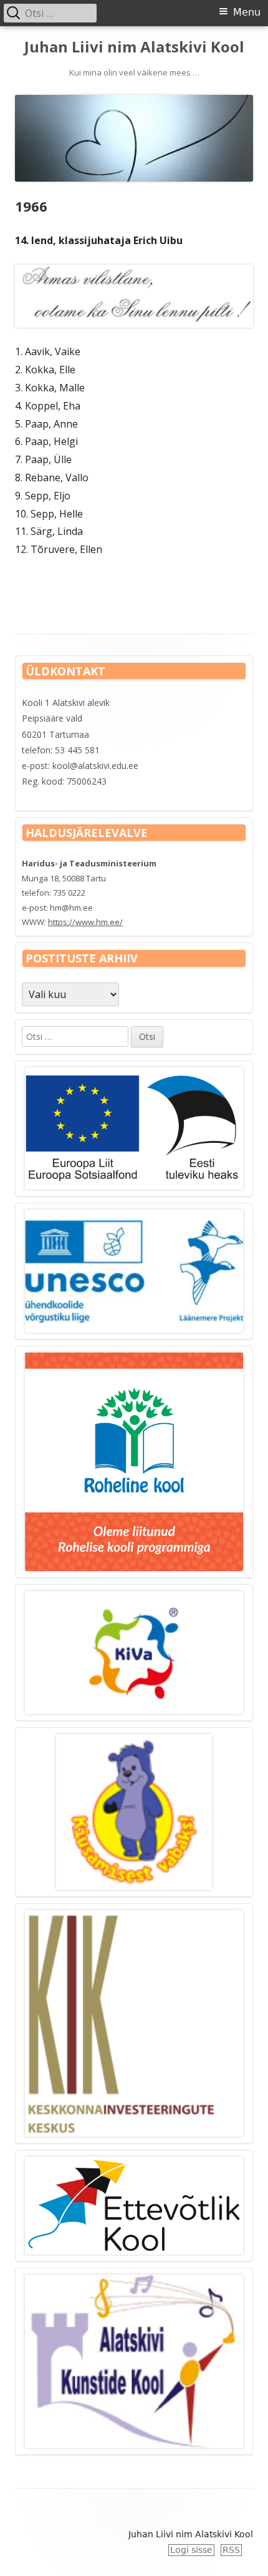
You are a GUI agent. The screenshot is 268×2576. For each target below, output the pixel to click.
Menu (247, 12)
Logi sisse (191, 2550)
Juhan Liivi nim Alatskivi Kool (134, 47)
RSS (231, 2550)
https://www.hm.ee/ (85, 922)
